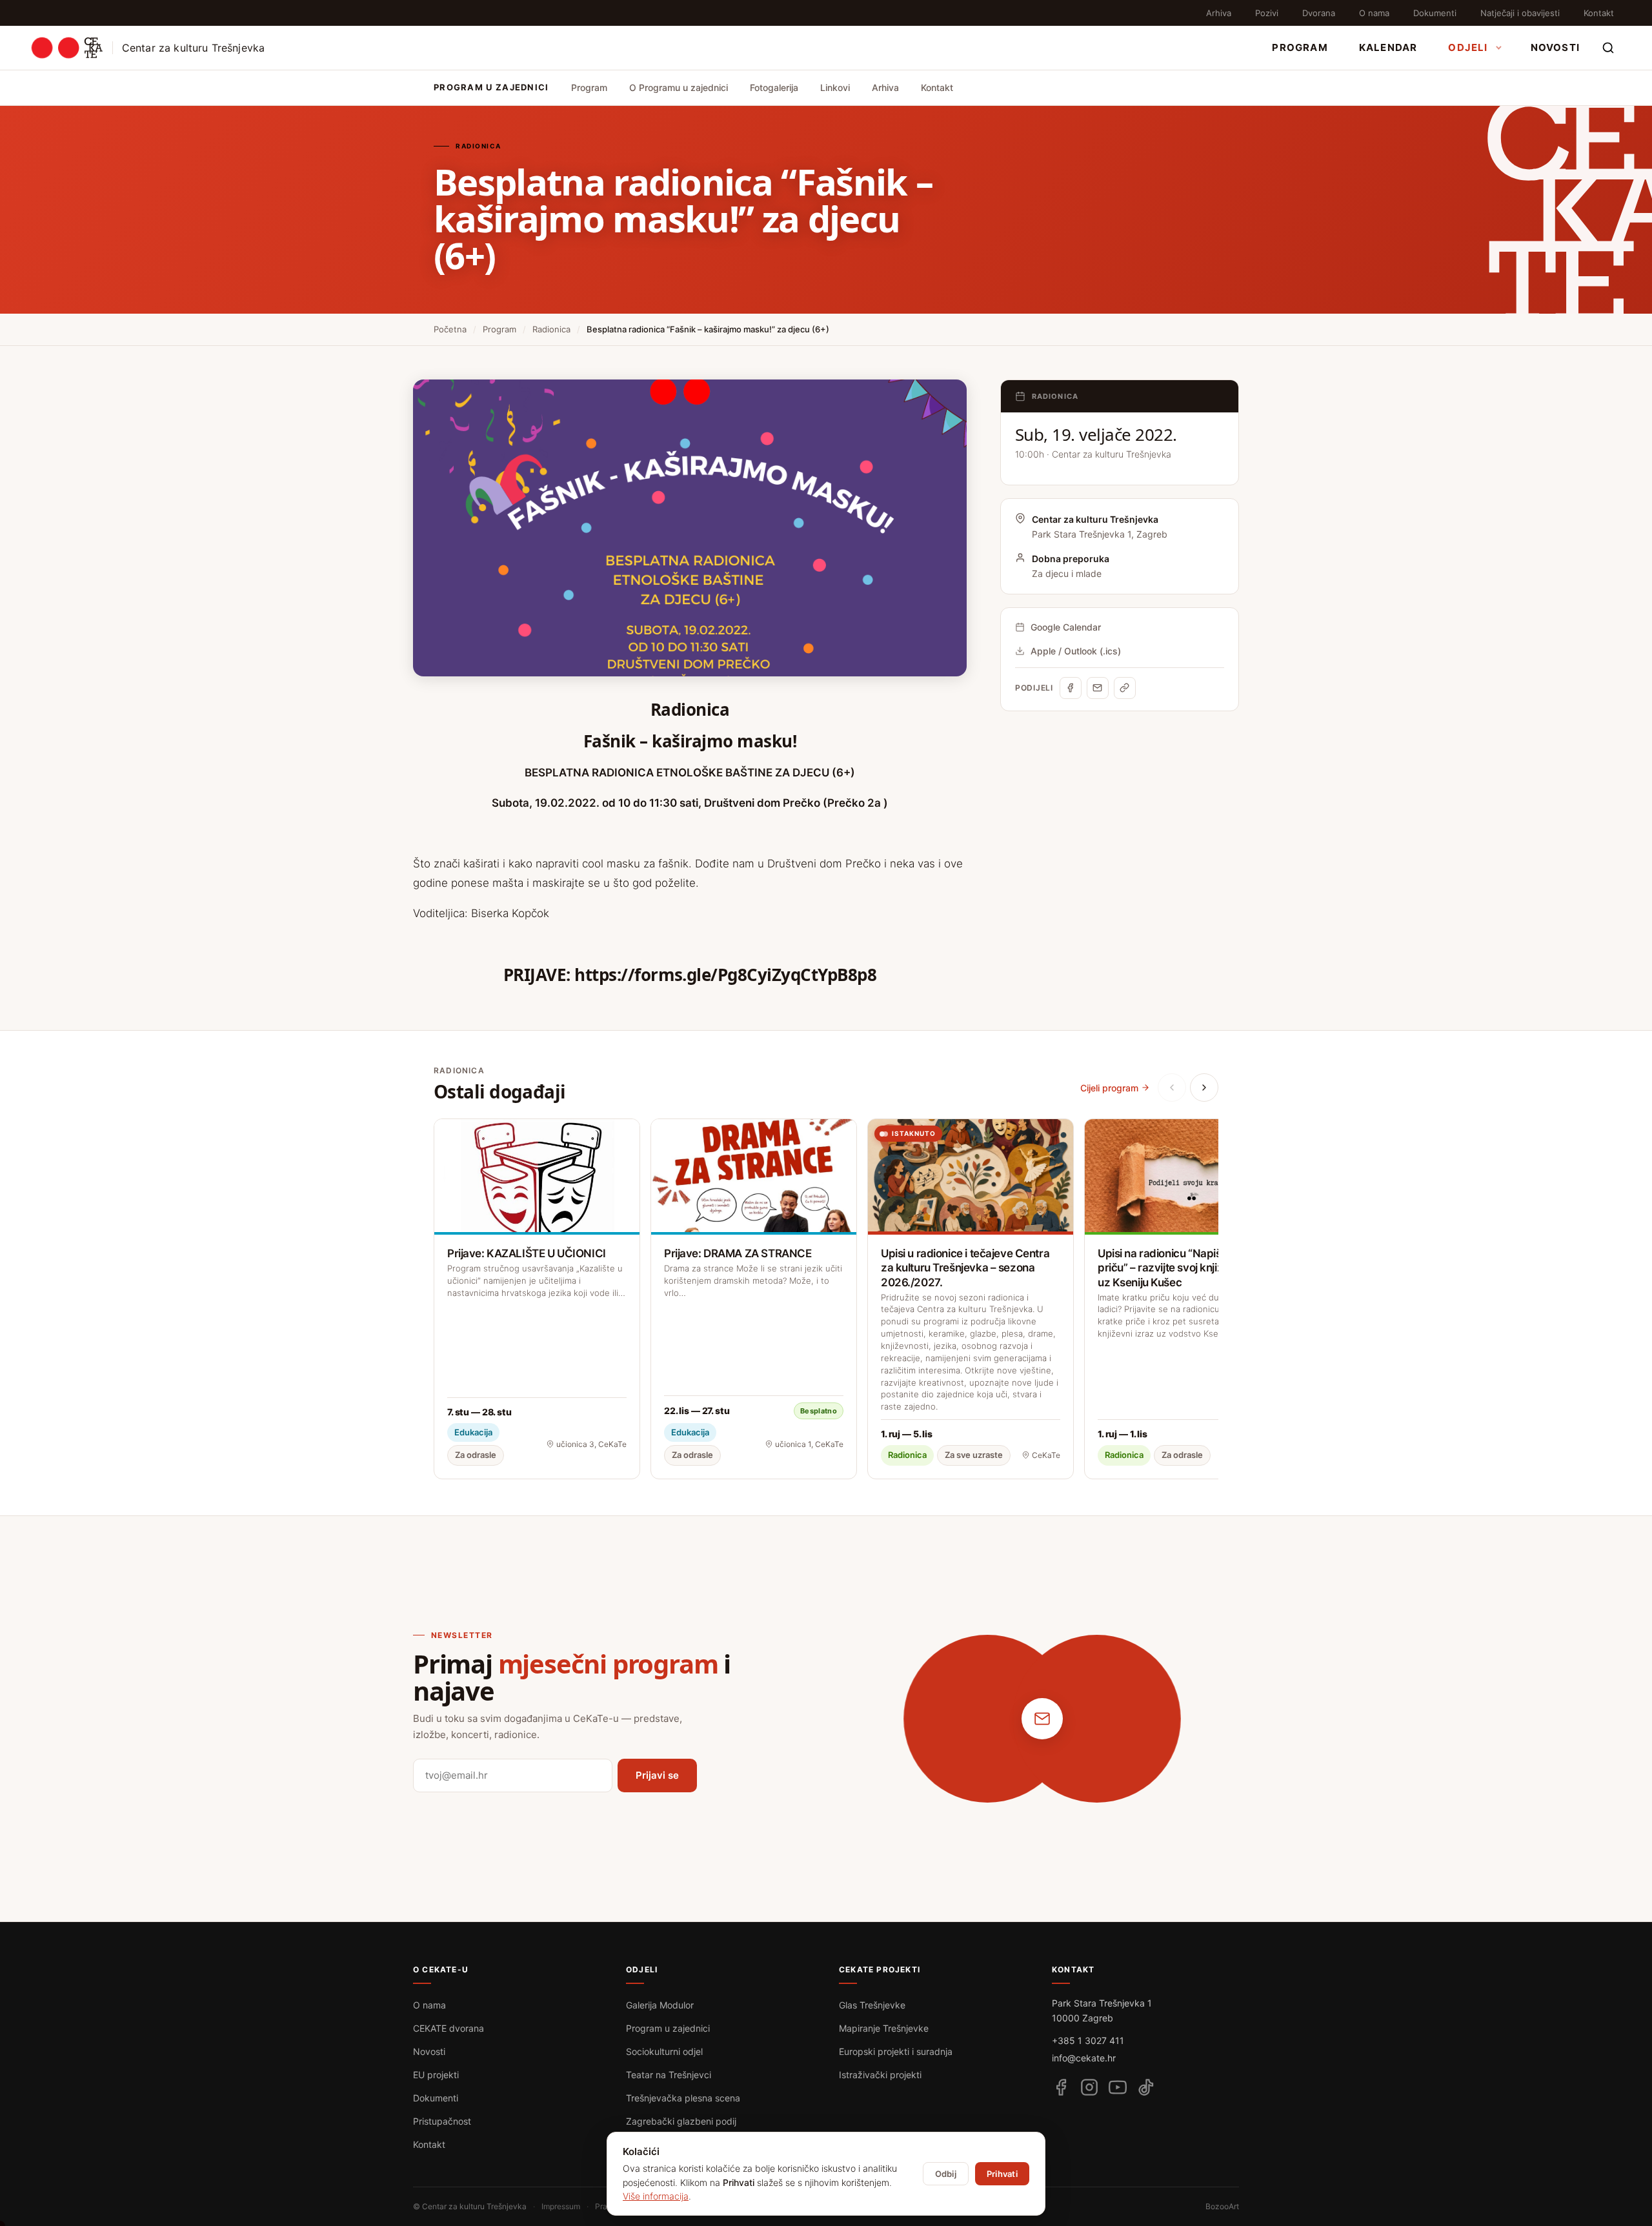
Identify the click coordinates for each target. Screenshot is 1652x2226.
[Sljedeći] (1204, 1088)
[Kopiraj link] (1125, 688)
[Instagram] (1089, 2087)
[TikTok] (1146, 2087)
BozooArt (1222, 2206)
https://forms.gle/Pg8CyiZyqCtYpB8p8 (725, 975)
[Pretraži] (1608, 48)
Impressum (561, 2206)
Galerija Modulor (660, 2005)
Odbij (946, 2174)
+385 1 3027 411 (1088, 2040)
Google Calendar (1066, 627)
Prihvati (1002, 2174)
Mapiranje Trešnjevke (884, 2028)
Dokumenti (1435, 13)
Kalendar (1388, 47)
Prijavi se (657, 1775)
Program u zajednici (668, 2028)
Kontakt (1599, 13)
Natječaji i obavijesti (1520, 13)
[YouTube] (1118, 2087)
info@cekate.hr (1084, 2058)
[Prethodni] (1172, 1088)
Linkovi (835, 87)
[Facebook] (1071, 688)
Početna (450, 329)
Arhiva (1219, 13)
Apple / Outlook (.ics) (1076, 651)
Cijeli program (1109, 1088)
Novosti (1555, 47)
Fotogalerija (774, 87)
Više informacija (656, 2196)
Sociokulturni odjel (664, 2051)
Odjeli (1468, 47)
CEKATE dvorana (448, 2028)
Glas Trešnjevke (872, 2005)
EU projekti (436, 2075)
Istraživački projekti (880, 2075)
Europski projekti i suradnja (896, 2051)
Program (1300, 47)
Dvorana (1319, 13)
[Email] (1098, 688)
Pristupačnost (442, 2121)
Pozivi (1267, 13)
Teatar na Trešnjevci (669, 2075)
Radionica (551, 329)
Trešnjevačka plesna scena (683, 2098)
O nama (1374, 13)
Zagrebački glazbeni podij (681, 2121)
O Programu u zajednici (679, 87)
